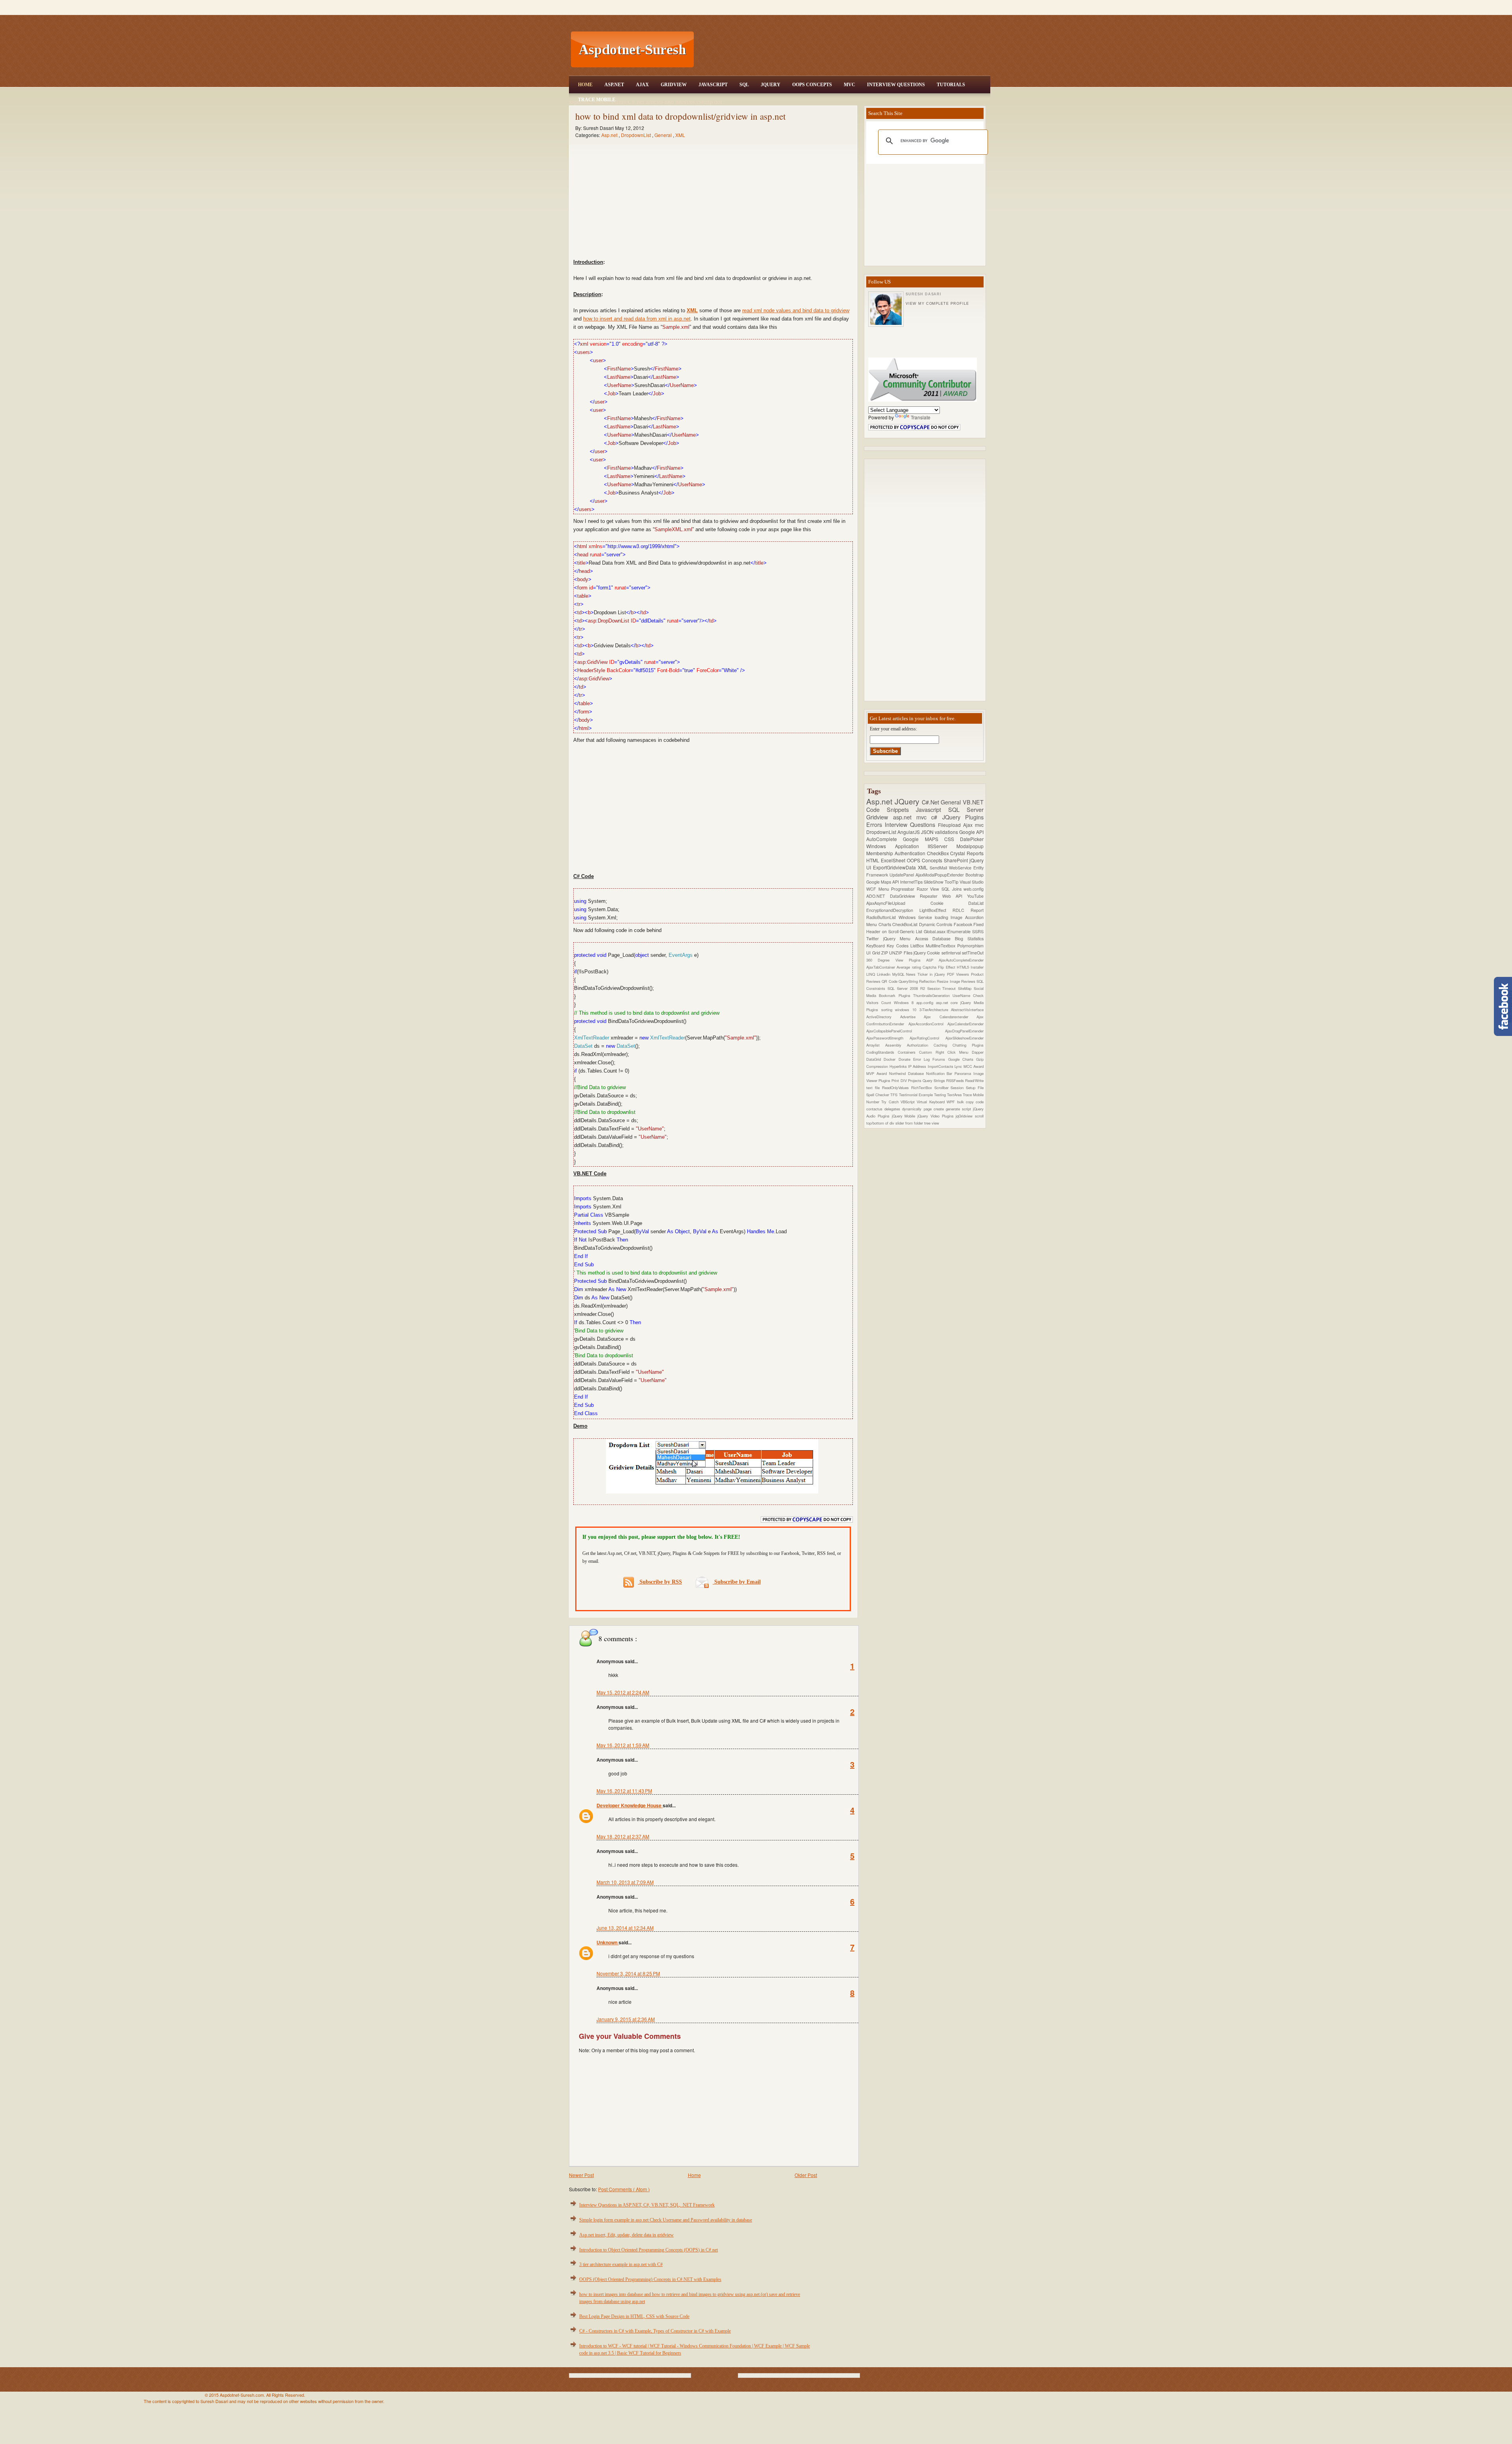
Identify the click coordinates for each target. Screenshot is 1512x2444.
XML (680, 135)
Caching (943, 1045)
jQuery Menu (899, 939)
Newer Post (581, 2175)
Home (585, 85)
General (664, 135)
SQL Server (966, 809)
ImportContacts (941, 1066)
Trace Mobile (597, 100)
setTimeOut (973, 953)
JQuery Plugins (963, 817)
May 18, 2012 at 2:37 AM (623, 1836)
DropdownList (636, 135)
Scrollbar (943, 1088)
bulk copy (967, 1102)
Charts (886, 924)
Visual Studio (972, 882)
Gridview (674, 85)
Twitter (875, 939)
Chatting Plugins (968, 1045)
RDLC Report (968, 910)
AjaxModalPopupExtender (940, 875)
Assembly (896, 1045)
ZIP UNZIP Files (897, 953)
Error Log (923, 1059)
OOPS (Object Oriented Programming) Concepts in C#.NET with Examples (650, 2279)
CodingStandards (882, 1052)
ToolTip (952, 882)
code (980, 1102)
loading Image (950, 917)
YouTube (975, 896)
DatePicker (972, 839)
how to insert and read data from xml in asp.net (637, 319)
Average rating (910, 967)
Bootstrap (975, 875)
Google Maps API (883, 882)
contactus (875, 1109)
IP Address (918, 1066)
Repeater (931, 896)
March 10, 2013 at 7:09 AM (625, 1882)
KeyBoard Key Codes (888, 946)
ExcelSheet (894, 860)
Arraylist (876, 1045)
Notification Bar (940, 1073)
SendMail (939, 868)
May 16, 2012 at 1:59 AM (623, 1745)
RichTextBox (923, 1088)
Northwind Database (908, 1073)
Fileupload (951, 825)
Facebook (964, 924)
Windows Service (917, 917)
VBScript (909, 1102)
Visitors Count (880, 1002)
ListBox (918, 946)
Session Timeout (943, 988)
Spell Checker (878, 1095)
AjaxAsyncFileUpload (898, 903)
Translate (921, 417)
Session (958, 1088)
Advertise (912, 1017)
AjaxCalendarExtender (965, 1024)
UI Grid (874, 953)
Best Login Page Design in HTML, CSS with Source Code (634, 2316)
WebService (961, 868)
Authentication (911, 853)
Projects (915, 1080)
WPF (952, 1102)
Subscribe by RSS (660, 1582)
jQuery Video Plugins (937, 1116)
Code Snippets (891, 809)
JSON (928, 832)
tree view (932, 1123)
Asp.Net (614, 85)
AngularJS (909, 832)
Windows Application (897, 846)
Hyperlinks (899, 1066)
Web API (955, 896)
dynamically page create (924, 1109)
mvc (979, 825)
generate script (959, 1109)
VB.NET (973, 802)
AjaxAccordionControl (928, 1024)
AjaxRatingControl (927, 1038)
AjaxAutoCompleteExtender (961, 960)
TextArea (955, 1095)
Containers (908, 1052)
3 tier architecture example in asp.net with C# (621, 2264)
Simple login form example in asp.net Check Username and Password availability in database (666, 2220)
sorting (888, 1010)
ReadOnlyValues (897, 1088)
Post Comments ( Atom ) (624, 2189)
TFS (894, 1095)
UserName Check (968, 995)
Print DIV (900, 1080)
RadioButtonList (882, 917)
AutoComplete (885, 839)
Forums (940, 1059)
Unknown (608, 1942)
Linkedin (885, 974)
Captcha (930, 967)
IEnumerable (959, 931)
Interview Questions (896, 85)
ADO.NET (878, 896)
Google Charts (962, 1059)
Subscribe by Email (737, 1582)
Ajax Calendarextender (950, 1017)
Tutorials (951, 85)
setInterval (952, 953)
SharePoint (957, 860)
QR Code (890, 981)
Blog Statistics (969, 939)
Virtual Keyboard (932, 1102)
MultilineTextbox (941, 946)
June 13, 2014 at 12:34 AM (625, 1928)
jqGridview (965, 1116)
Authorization (920, 1045)
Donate (906, 1059)
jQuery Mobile (905, 1116)
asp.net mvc (912, 817)
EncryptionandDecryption (893, 910)
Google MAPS (924, 839)
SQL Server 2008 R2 (907, 988)
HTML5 (964, 967)
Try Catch (891, 1102)
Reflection (928, 981)
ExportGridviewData (895, 867)
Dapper (978, 1052)
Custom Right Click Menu (945, 1052)
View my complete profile (937, 304)
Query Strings (934, 1080)
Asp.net (610, 135)
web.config (974, 889)
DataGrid (875, 1059)
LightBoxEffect (936, 910)
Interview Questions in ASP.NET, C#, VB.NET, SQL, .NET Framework (647, 2205)
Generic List (912, 931)
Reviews (969, 981)
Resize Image (949, 981)
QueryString (909, 981)
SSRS (978, 931)
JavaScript (713, 85)
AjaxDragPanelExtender (964, 1031)
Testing (940, 1095)
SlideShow (934, 882)
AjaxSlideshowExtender (964, 1038)
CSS (952, 839)
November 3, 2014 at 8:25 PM (628, 1973)
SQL (744, 85)
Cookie (950, 903)
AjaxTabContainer (881, 967)
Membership (880, 853)
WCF (872, 889)
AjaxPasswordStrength (888, 1038)
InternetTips (912, 882)
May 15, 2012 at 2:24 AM (623, 1692)
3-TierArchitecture (935, 1010)
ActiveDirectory (883, 1017)
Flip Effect (947, 967)
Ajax (642, 85)
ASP (932, 960)
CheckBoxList (906, 924)
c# (937, 817)
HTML (874, 860)
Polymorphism (970, 946)
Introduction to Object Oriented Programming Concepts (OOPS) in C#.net (649, 2250)
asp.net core (948, 1002)
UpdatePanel (902, 875)
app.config (926, 1002)
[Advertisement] (843, 50)
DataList (976, 903)
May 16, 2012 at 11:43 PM (624, 1791)
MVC (850, 85)
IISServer (942, 846)
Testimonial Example (916, 1095)
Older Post (806, 2175)
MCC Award (974, 1066)
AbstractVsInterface (967, 1010)
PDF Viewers (959, 974)
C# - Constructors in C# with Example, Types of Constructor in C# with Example (655, 2331)
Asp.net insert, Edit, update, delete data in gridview (626, 2235)
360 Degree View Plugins (896, 960)
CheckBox (939, 853)
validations (947, 832)
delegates (893, 1109)
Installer (977, 967)
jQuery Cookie (927, 953)
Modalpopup (970, 846)
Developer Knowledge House (630, 1805)
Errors (876, 824)
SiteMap (966, 988)
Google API (971, 832)
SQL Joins (952, 889)
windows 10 (907, 1010)
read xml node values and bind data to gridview (796, 310)
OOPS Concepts (812, 85)
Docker (891, 1059)
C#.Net (931, 802)
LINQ (872, 974)
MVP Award (878, 1073)
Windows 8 (905, 1002)
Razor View (929, 889)
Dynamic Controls (936, 924)
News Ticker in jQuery (926, 974)
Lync (959, 1066)
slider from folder (910, 1123)
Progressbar (904, 889)
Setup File (975, 1088)
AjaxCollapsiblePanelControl (906, 1031)
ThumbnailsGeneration (933, 995)
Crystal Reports (967, 853)
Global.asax (935, 931)
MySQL (899, 974)
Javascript (932, 809)
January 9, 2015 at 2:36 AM (626, 2019)
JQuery (771, 85)
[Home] (843, 5)
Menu (885, 889)
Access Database (935, 939)
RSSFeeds (956, 1080)
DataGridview (905, 896)
